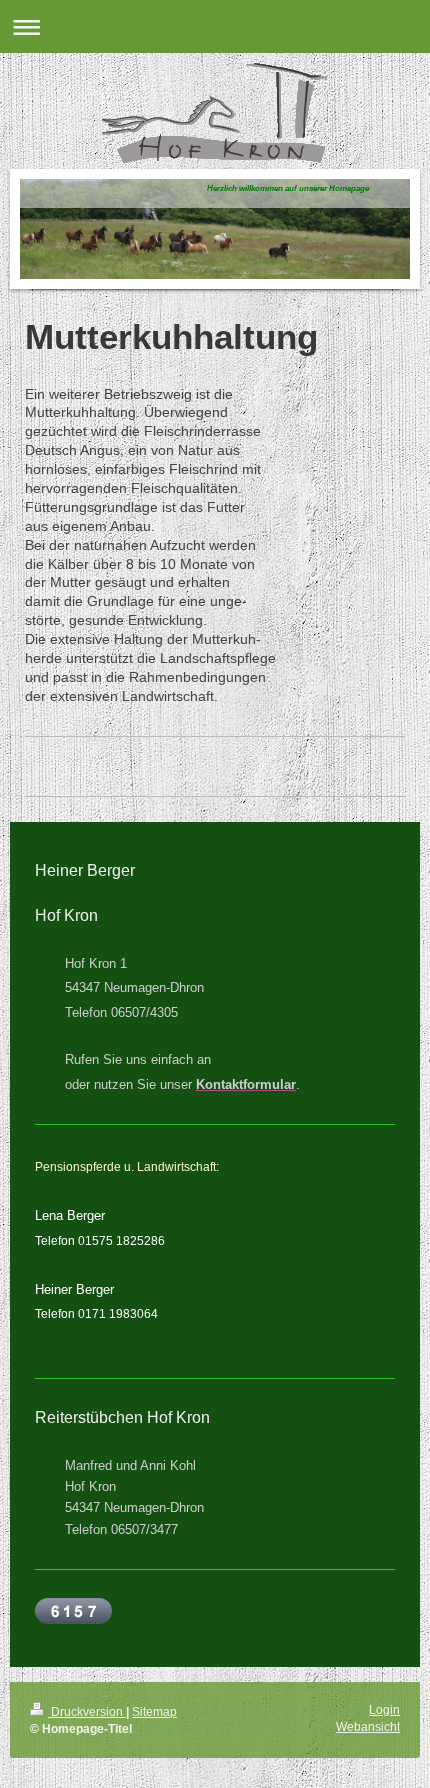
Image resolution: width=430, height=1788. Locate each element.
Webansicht (368, 1727)
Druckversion (87, 1712)
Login (384, 1710)
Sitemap (154, 1712)
